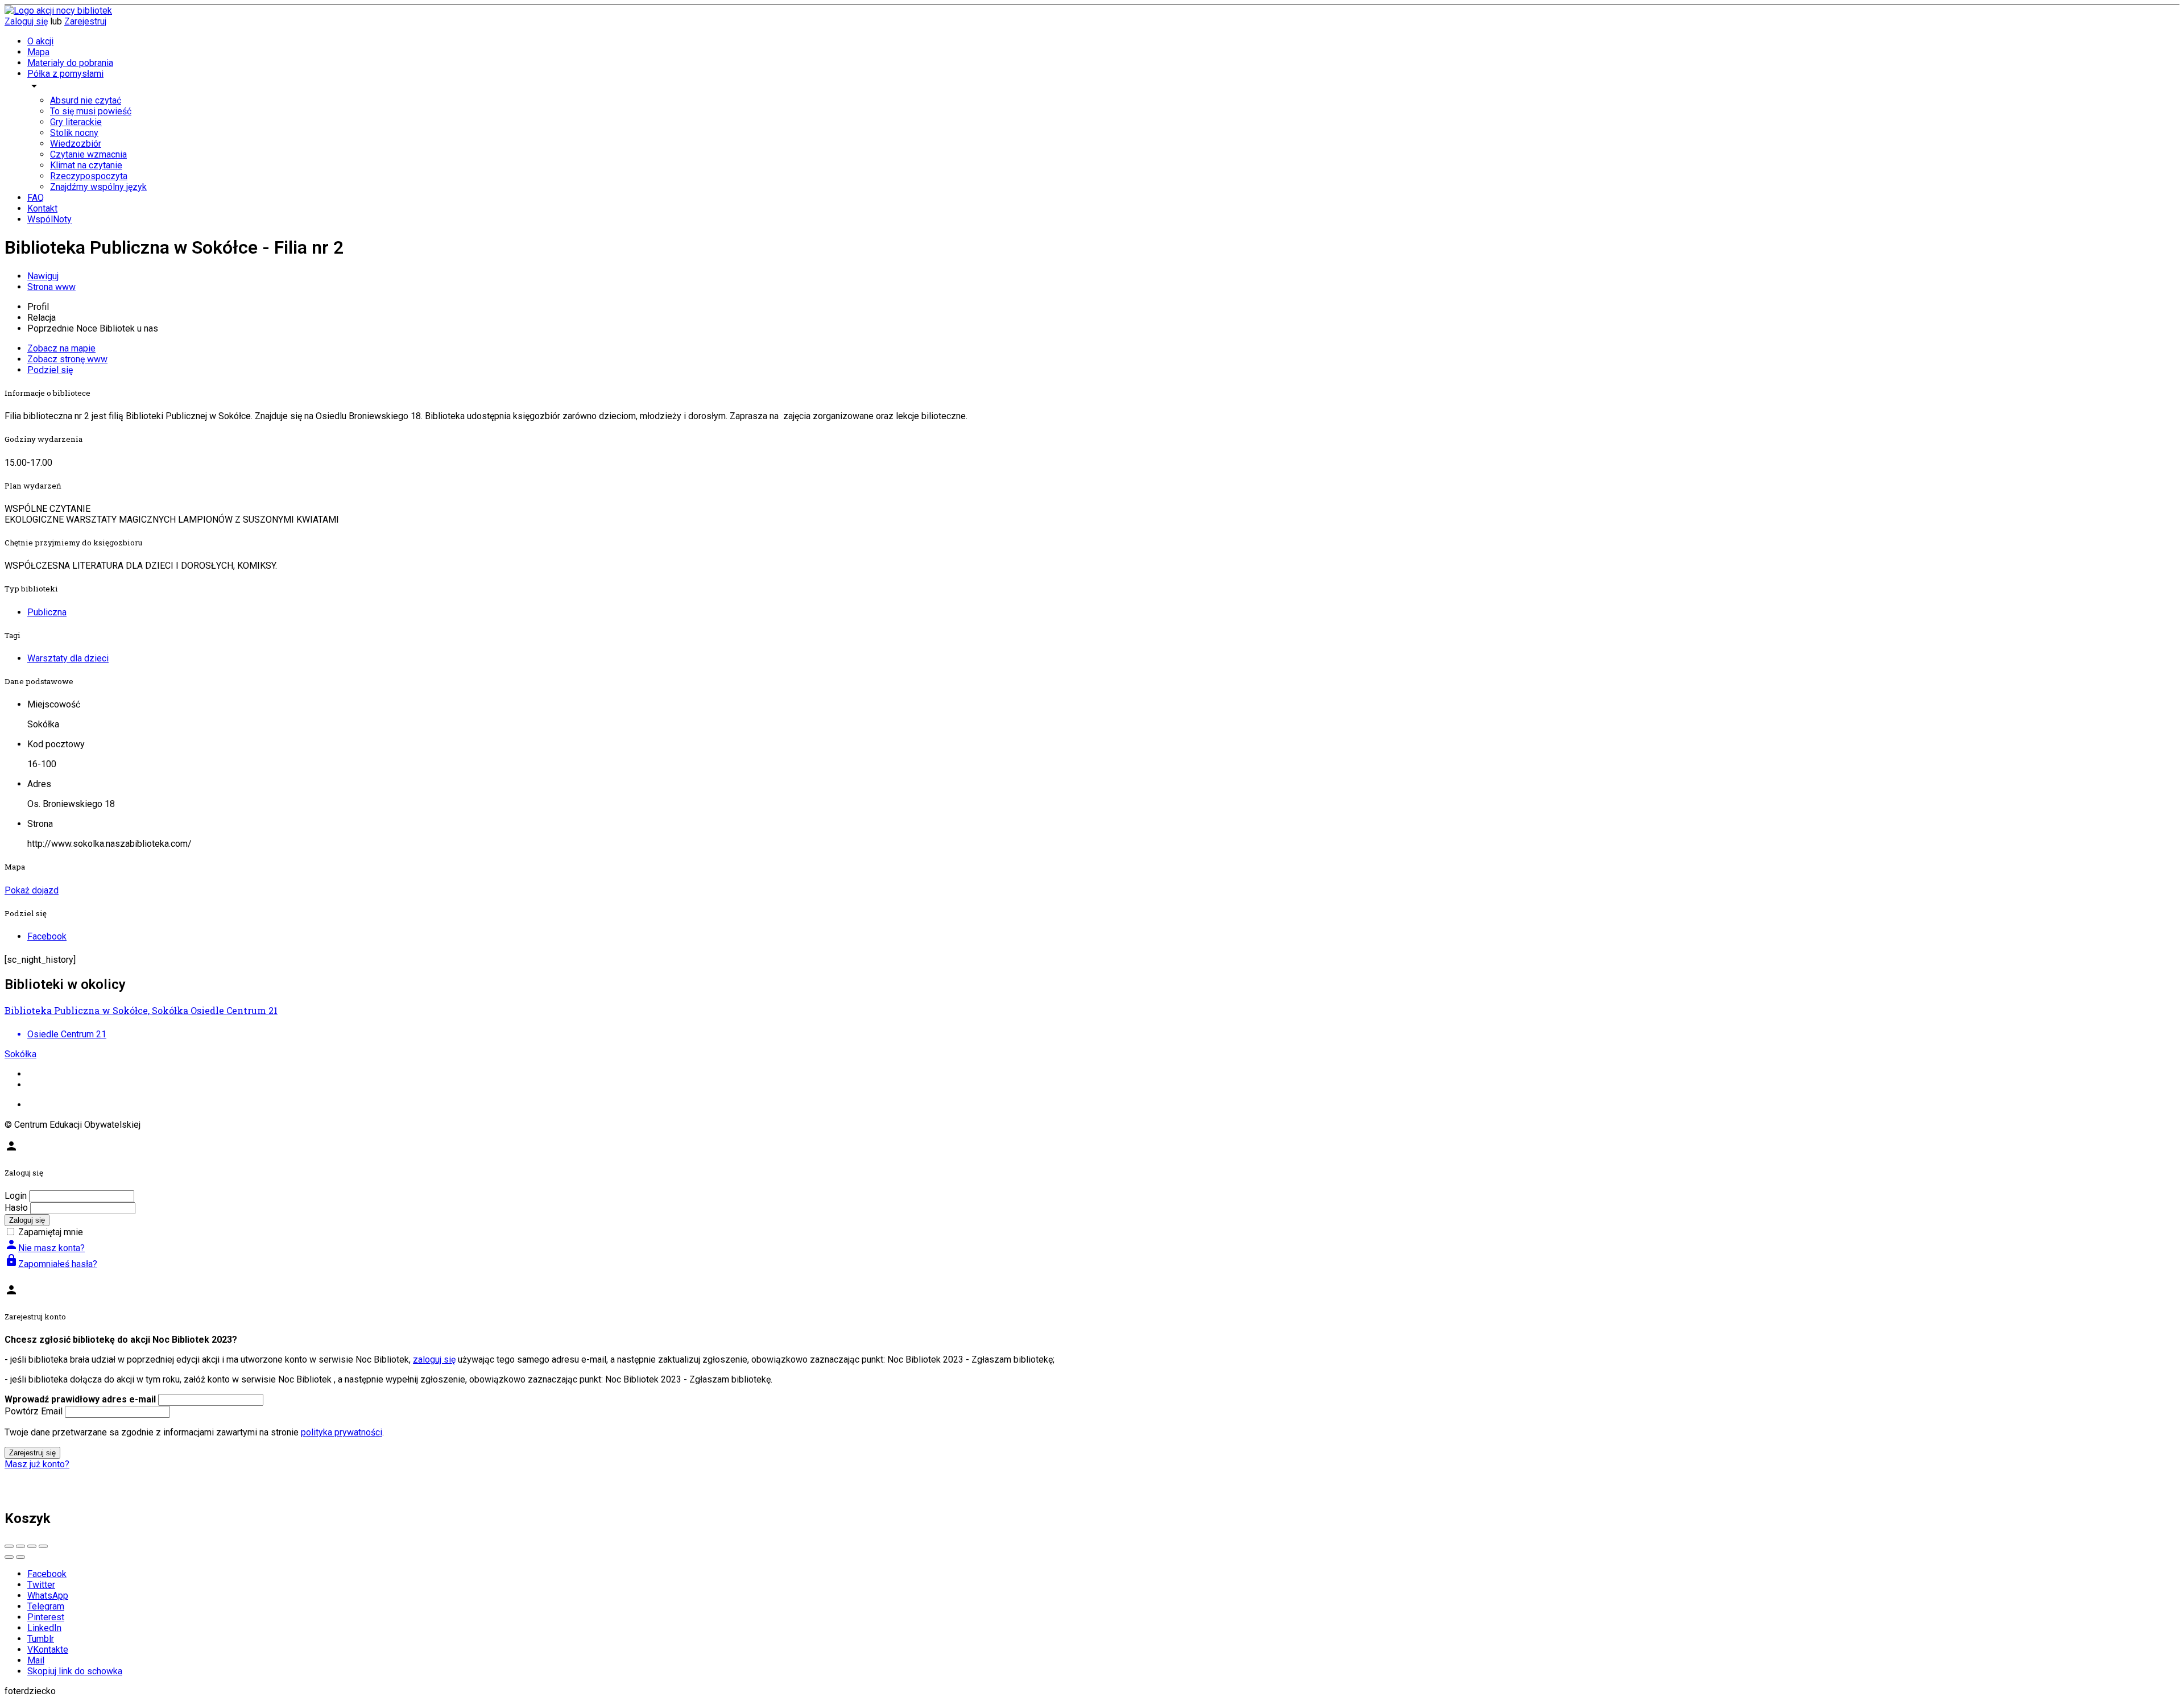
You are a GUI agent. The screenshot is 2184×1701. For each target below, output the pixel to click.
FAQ (36, 198)
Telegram (46, 1606)
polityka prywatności (342, 1432)
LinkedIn (44, 1628)
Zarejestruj (85, 21)
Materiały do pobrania (70, 63)
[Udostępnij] (20, 1546)
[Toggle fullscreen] (32, 1546)
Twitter (41, 1585)
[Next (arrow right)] (20, 1557)
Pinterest (46, 1617)
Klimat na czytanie (86, 165)
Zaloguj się (26, 21)
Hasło (16, 1208)
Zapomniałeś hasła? (51, 1264)
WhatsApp (48, 1596)
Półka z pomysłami (65, 74)
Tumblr (41, 1639)
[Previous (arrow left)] (9, 1557)
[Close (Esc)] (9, 1546)
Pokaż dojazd (32, 890)
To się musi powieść (91, 111)
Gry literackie (76, 122)
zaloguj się (434, 1359)
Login (16, 1196)
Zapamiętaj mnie (51, 1232)
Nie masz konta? (45, 1248)
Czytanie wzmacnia (88, 154)
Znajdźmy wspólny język (98, 187)
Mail (36, 1660)
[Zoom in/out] (43, 1546)
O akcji (40, 41)
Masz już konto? (37, 1464)
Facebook (47, 1574)
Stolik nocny (74, 133)
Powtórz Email (34, 1411)
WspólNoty (49, 219)
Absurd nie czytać (86, 100)
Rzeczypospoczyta (89, 176)
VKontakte (48, 1650)
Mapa (38, 52)
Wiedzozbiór (76, 144)
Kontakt (42, 208)
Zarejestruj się (32, 1453)
